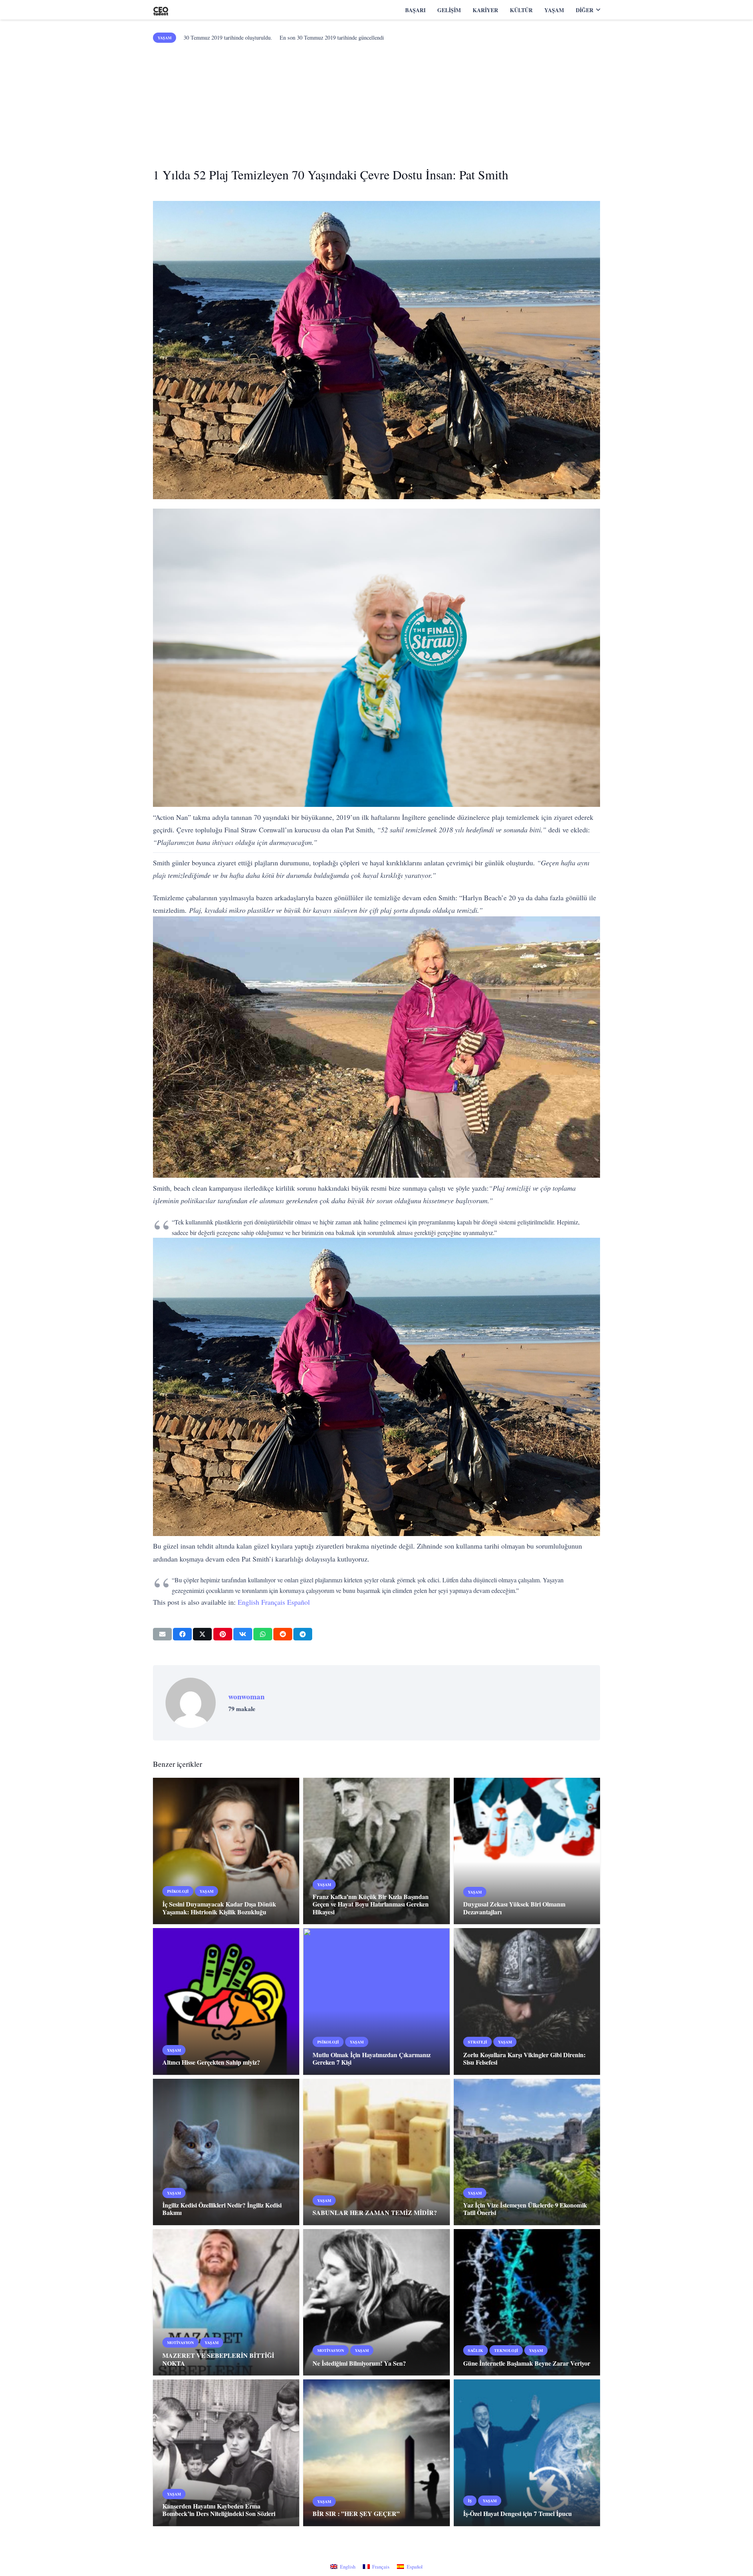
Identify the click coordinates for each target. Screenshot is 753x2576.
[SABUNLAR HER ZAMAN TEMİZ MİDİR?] (376, 2152)
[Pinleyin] (223, 1634)
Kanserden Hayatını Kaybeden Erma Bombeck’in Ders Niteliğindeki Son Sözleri (219, 2510)
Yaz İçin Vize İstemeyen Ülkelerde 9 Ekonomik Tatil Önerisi (525, 2209)
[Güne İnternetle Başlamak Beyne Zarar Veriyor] (527, 2302)
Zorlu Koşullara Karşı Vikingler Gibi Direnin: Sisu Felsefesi (524, 2058)
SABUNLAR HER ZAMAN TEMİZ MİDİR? (375, 2212)
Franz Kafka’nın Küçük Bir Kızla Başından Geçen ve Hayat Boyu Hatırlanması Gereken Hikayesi (371, 1904)
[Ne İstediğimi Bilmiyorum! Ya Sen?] (376, 2302)
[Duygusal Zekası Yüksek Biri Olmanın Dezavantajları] (527, 1851)
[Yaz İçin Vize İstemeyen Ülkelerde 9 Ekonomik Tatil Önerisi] (527, 2152)
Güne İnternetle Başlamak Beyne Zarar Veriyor (527, 2363)
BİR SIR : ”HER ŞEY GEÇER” (357, 2513)
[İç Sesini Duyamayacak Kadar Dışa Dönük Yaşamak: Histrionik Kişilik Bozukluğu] (226, 1851)
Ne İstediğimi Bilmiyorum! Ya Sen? (359, 2363)
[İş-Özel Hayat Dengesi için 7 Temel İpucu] (527, 2453)
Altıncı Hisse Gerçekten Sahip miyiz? (211, 2062)
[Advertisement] (376, 102)
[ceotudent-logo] (161, 10)
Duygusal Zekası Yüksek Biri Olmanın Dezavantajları (514, 1908)
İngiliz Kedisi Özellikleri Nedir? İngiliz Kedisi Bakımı (222, 2209)
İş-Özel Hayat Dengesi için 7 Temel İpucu (517, 2513)
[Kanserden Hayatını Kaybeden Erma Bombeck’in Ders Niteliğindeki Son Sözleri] (226, 2453)
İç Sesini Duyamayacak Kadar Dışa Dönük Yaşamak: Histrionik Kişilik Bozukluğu (219, 1908)
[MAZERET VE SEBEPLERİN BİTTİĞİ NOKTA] (226, 2302)
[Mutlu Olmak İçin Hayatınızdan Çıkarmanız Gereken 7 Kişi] (376, 2001)
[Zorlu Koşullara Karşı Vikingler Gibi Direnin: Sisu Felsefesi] (527, 2001)
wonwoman (246, 1697)
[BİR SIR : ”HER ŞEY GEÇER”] (376, 2453)
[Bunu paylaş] (182, 1634)
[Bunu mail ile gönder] (162, 1634)
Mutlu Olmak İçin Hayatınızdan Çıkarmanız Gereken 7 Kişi (372, 2058)
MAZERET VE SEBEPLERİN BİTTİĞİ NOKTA (218, 2359)
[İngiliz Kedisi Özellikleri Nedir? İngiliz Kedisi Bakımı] (226, 2152)
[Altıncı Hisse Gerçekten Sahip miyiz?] (226, 2001)
